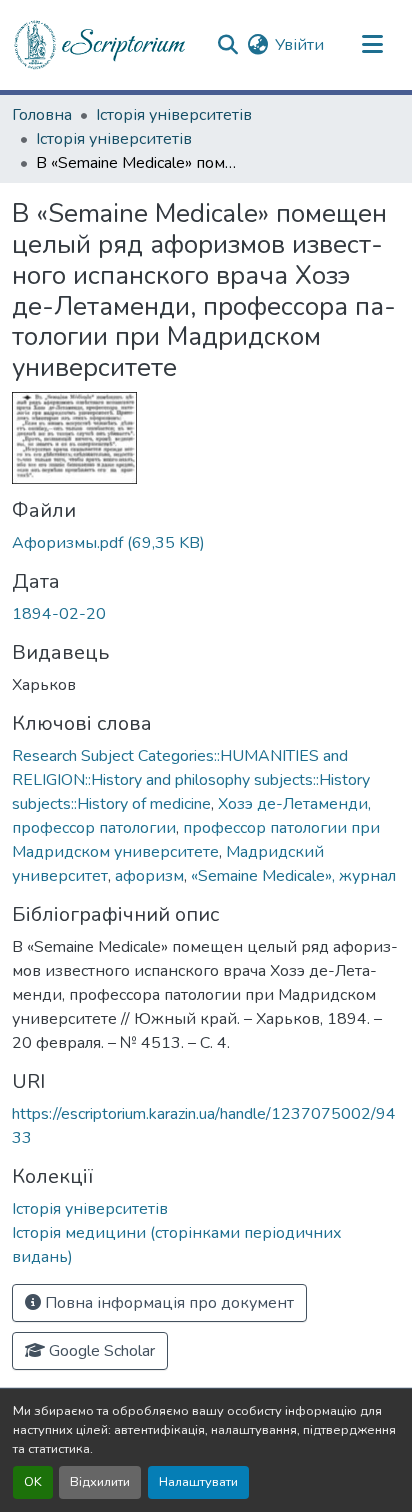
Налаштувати (198, 1482)
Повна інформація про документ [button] (167, 1303)
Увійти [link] (299, 45)
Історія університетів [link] (174, 115)
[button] (101, 45)
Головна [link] (42, 115)
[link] (206, 543)
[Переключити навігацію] (372, 45)
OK (33, 1482)
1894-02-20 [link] (59, 614)
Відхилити (100, 1482)
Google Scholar (100, 1351)
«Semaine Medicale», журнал (293, 876)
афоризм (149, 876)
